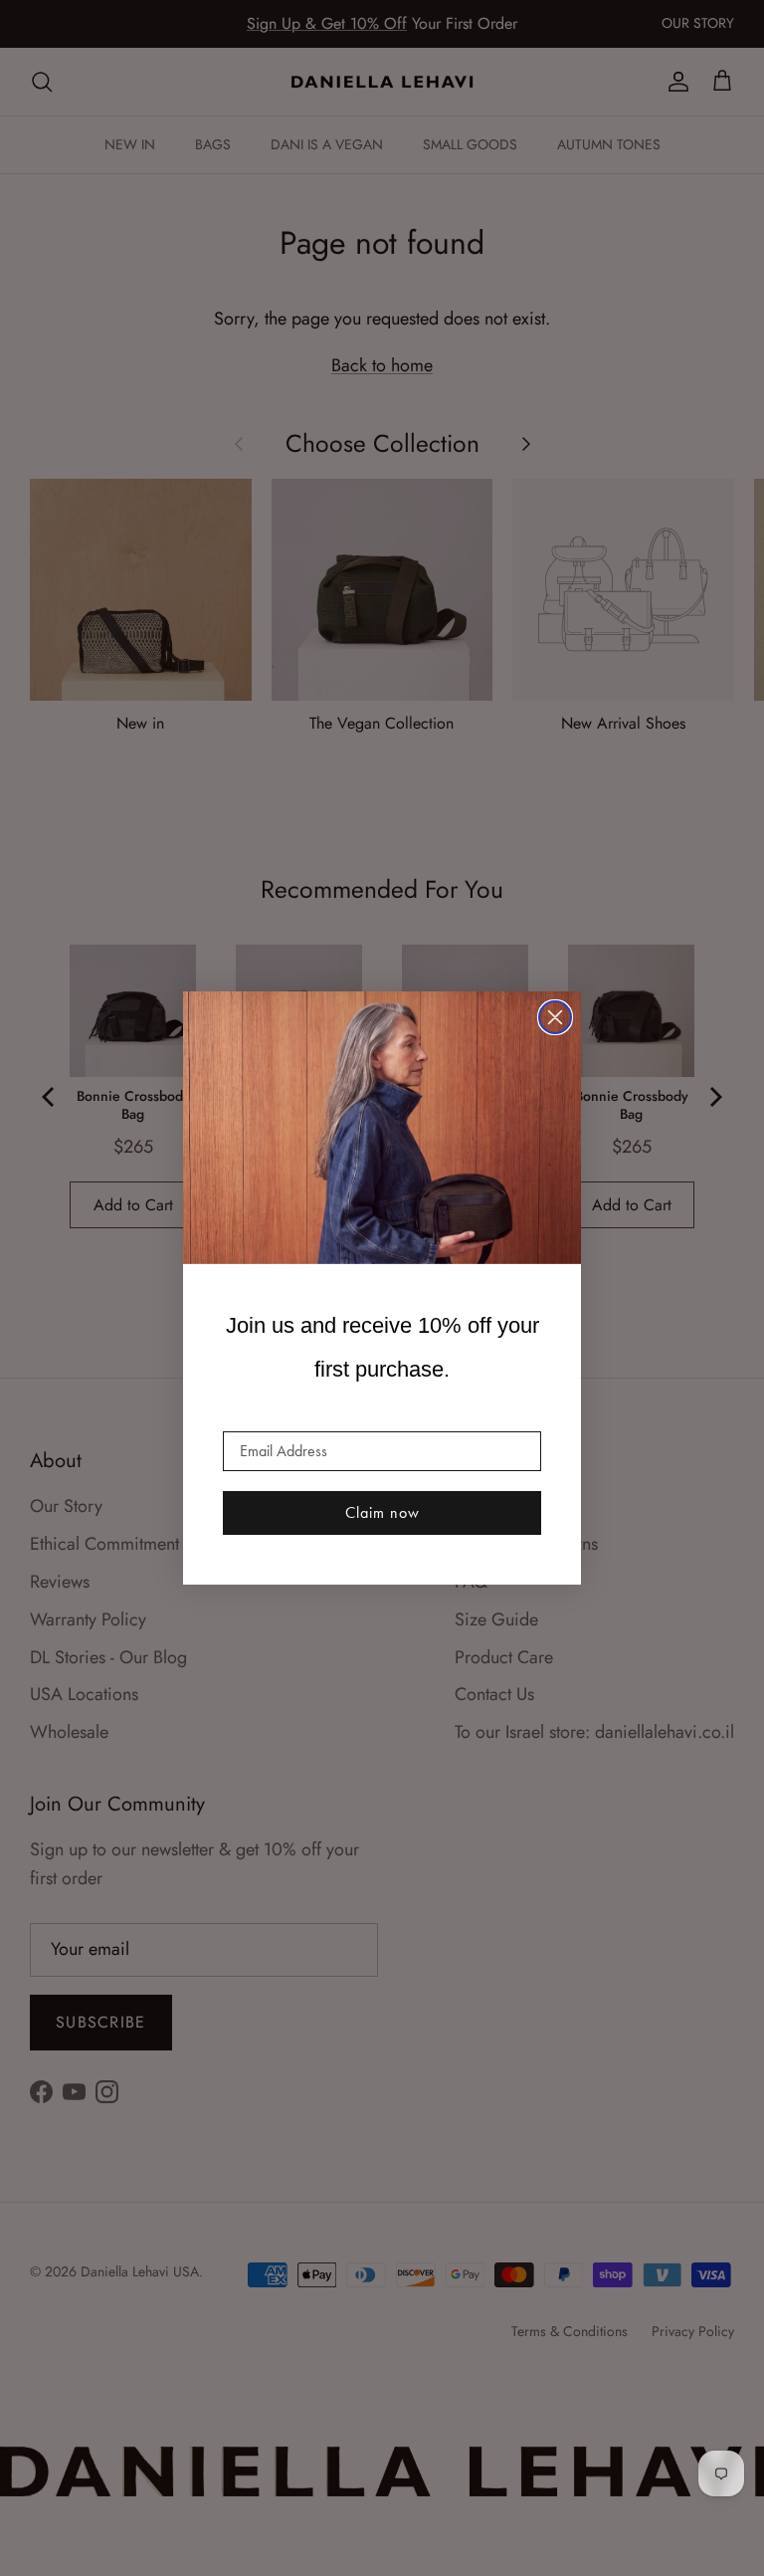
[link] (382, 1128)
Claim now (382, 1512)
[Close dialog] (555, 1017)
